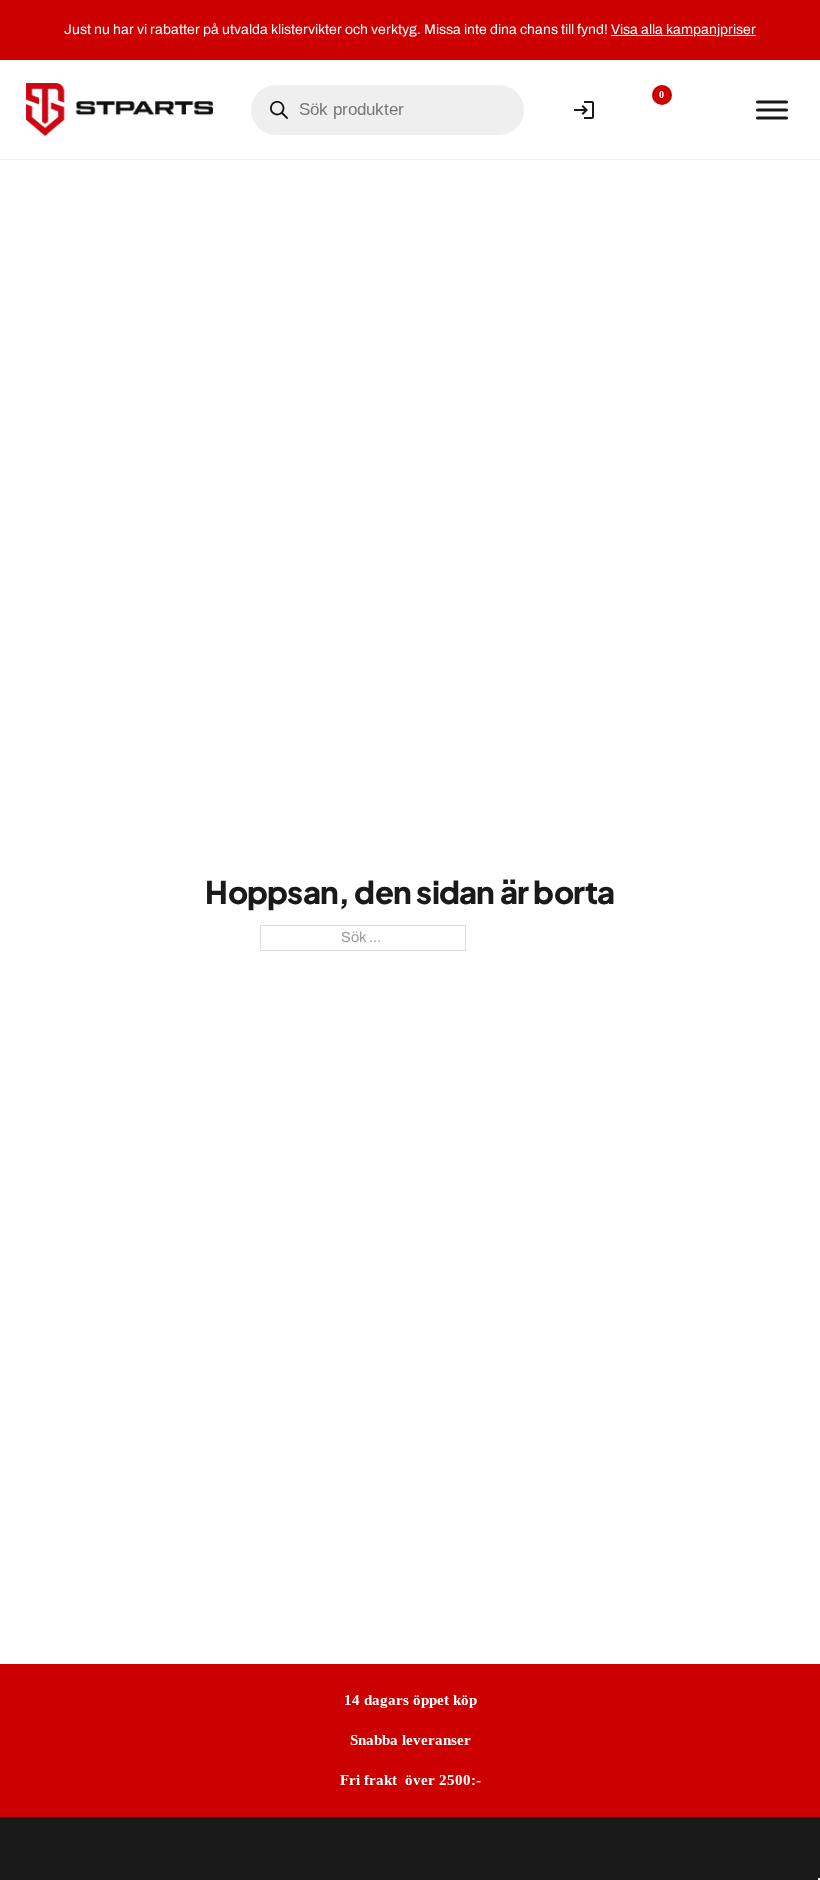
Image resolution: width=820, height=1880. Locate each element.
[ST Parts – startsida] (119, 109)
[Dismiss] (804, 17)
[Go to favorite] (647, 110)
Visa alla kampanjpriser (683, 29)
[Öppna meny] (772, 110)
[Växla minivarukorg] (709, 110)
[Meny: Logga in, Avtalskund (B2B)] (584, 110)
